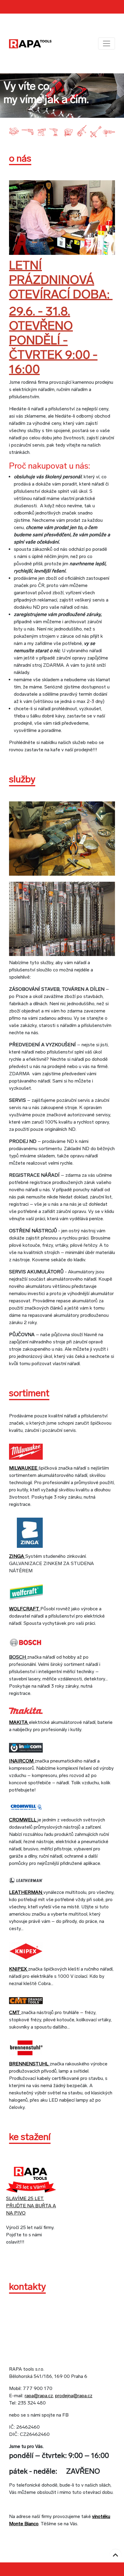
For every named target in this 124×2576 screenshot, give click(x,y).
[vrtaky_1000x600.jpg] (62, 918)
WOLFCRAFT (25, 1609)
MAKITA (19, 1722)
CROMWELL (23, 1820)
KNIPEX (19, 1969)
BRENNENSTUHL (29, 2064)
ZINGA (17, 1556)
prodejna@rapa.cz (74, 2396)
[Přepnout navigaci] (107, 43)
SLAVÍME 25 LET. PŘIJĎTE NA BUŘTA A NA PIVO (31, 2206)
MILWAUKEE (24, 1468)
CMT (15, 2012)
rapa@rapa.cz (39, 2396)
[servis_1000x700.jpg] (62, 838)
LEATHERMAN (26, 1892)
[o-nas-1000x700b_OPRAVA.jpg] (62, 217)
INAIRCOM (22, 1761)
